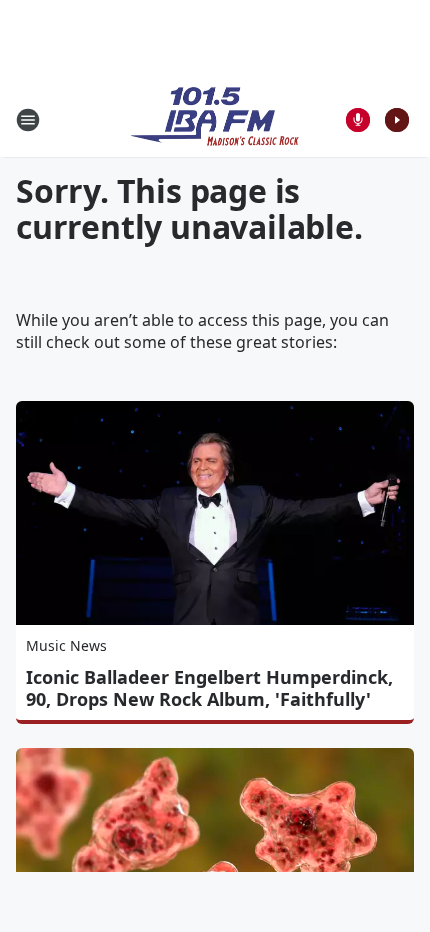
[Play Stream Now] (397, 120)
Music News (66, 645)
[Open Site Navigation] (28, 120)
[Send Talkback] (358, 120)
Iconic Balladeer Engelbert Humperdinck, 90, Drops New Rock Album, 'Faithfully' (209, 688)
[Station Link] (215, 119)
